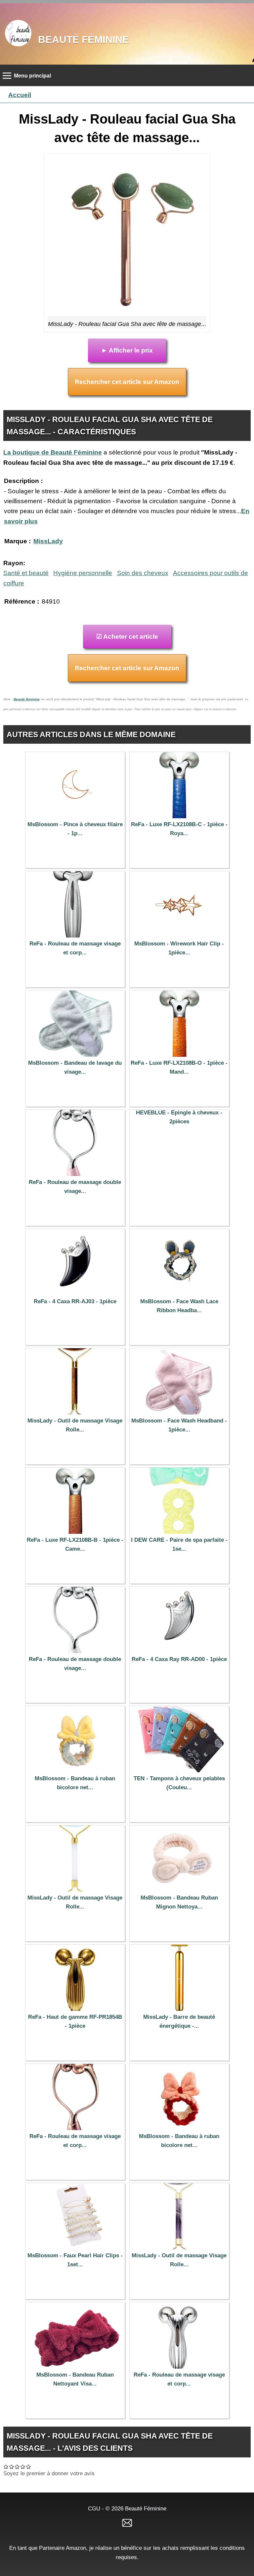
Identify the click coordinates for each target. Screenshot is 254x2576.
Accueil (20, 95)
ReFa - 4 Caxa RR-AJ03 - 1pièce (75, 1301)
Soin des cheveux (143, 573)
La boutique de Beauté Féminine (53, 452)
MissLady (48, 541)
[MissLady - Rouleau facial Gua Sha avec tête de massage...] (127, 237)
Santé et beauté (26, 573)
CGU (94, 2508)
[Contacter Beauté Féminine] (127, 2522)
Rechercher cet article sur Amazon (127, 382)
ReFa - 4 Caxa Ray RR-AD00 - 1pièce (179, 1659)
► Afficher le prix (127, 350)
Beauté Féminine (84, 39)
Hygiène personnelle (83, 573)
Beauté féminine (27, 699)
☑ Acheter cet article (127, 637)
